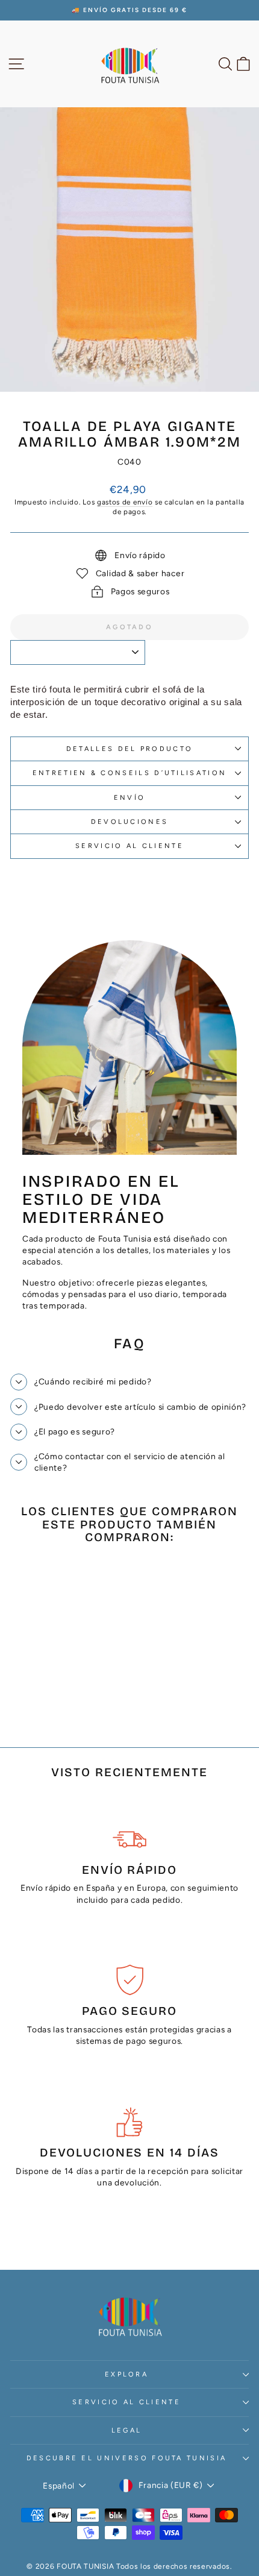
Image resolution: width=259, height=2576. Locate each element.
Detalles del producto (130, 749)
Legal (127, 2430)
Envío (130, 798)
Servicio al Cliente (129, 846)
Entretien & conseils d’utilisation (130, 773)
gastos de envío (125, 502)
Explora (126, 2374)
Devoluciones (130, 822)
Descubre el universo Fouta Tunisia (127, 2458)
